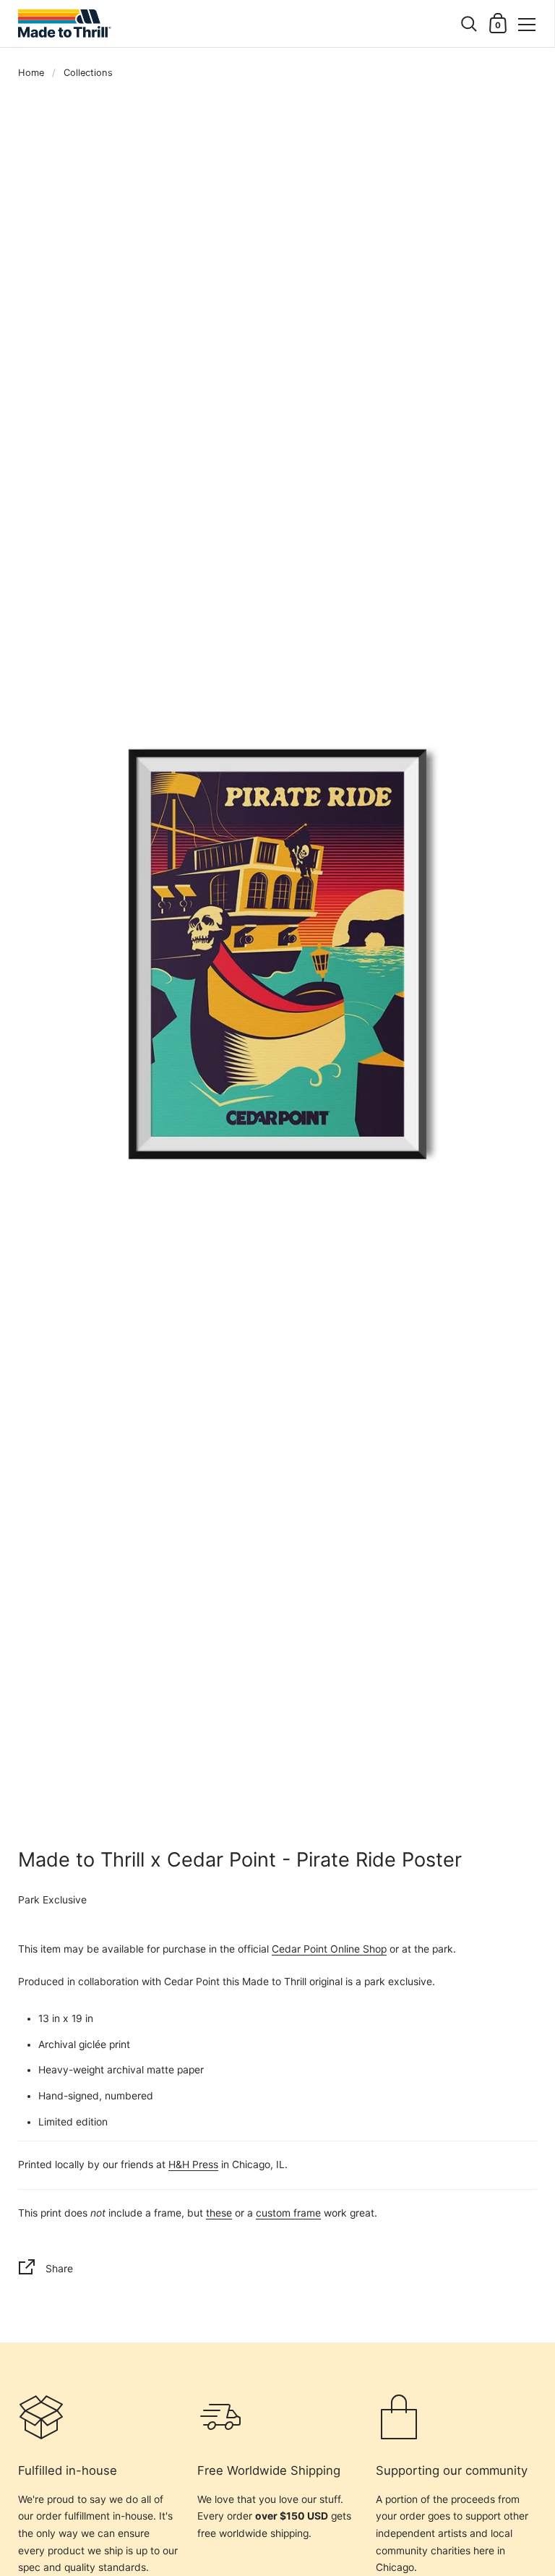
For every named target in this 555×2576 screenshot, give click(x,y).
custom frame (288, 2213)
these (219, 2213)
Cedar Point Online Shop (329, 1949)
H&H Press (193, 2165)
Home (31, 73)
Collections (88, 73)
